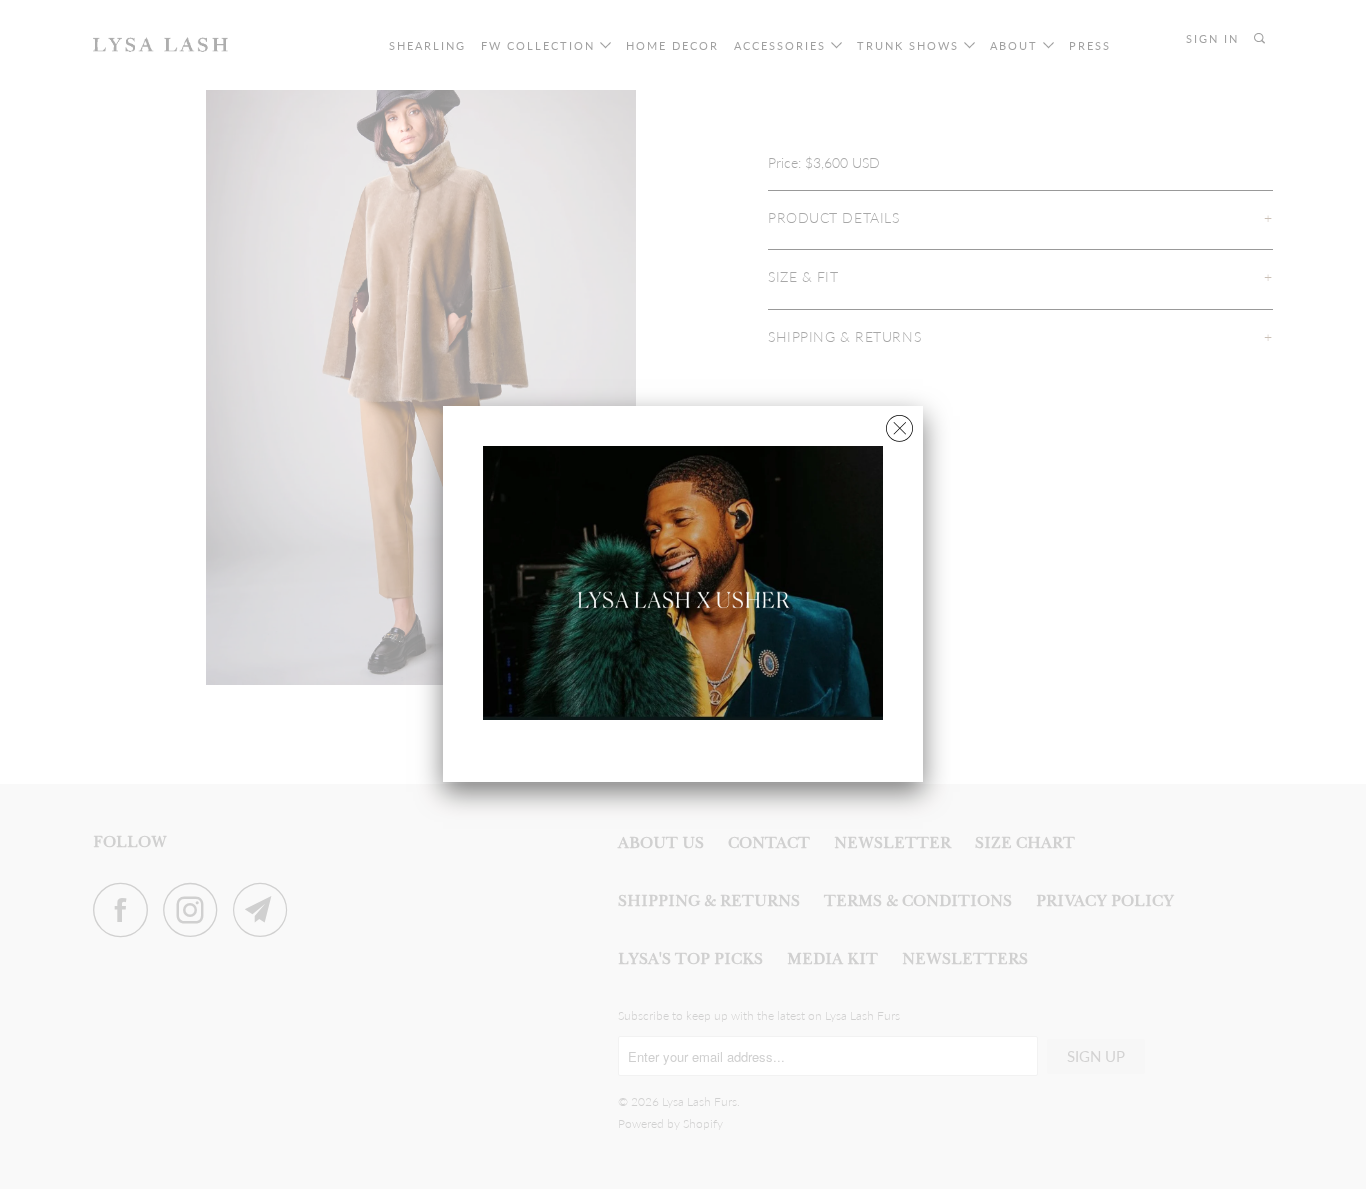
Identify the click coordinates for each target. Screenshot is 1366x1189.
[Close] (899, 423)
